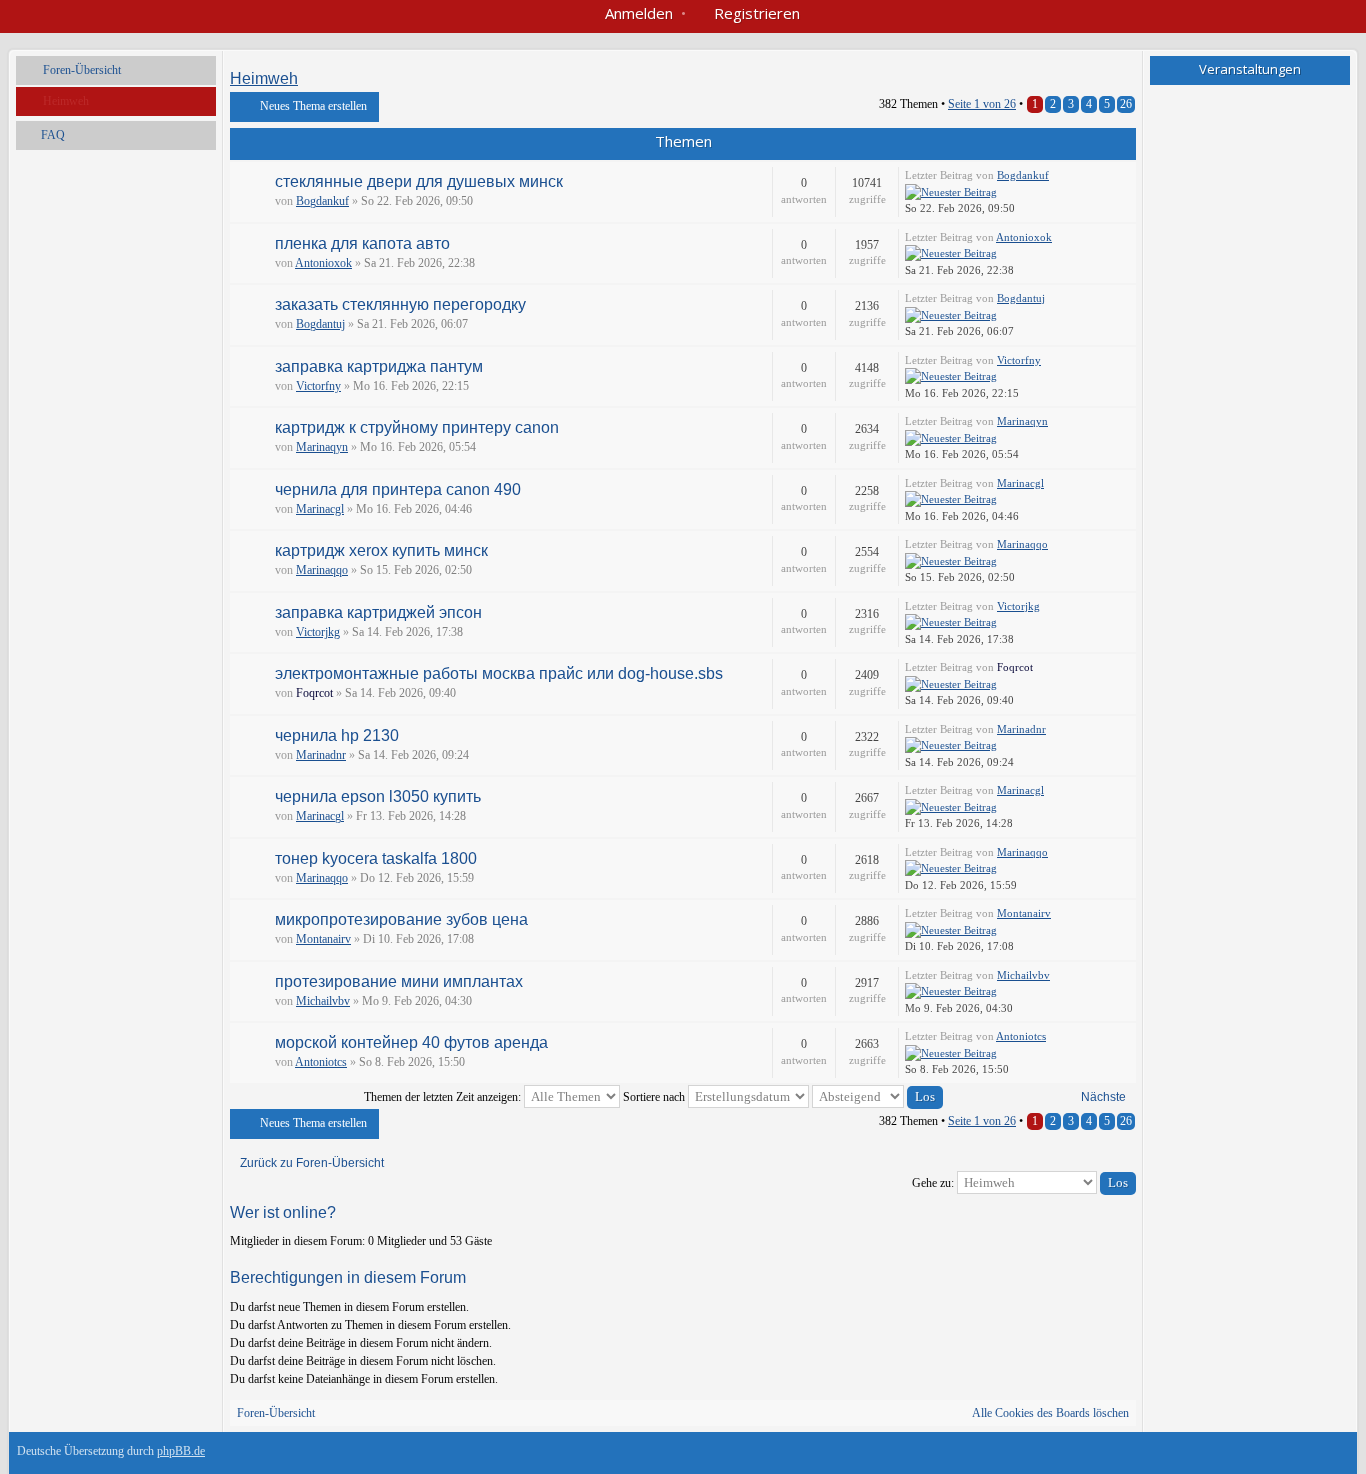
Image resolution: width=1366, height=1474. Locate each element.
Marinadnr (321, 755)
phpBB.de (181, 1451)
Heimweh (66, 101)
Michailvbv (323, 1001)
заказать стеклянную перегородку (400, 304)
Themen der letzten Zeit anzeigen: (444, 1097)
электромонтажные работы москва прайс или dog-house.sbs (499, 673)
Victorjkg (318, 632)
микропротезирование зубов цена (401, 919)
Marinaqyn (322, 447)
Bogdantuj (320, 324)
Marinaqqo (322, 570)
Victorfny (318, 386)
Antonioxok (323, 263)
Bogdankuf (322, 201)
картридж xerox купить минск (381, 550)
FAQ (53, 135)
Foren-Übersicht (82, 70)
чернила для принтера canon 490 (398, 489)
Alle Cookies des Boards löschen (1050, 1413)
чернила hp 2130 (337, 735)
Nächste (1103, 1097)
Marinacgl (320, 509)
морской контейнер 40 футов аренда (411, 1042)
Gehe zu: (933, 1183)
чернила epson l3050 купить (378, 796)
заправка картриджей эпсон (378, 612)
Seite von (982, 104)
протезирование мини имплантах (399, 981)
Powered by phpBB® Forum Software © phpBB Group (1319, 1456)
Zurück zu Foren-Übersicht (312, 1163)
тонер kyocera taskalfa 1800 (376, 858)
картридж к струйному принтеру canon (417, 427)
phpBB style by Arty (1259, 1456)
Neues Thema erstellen (313, 106)
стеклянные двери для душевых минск (419, 181)
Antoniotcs (321, 1062)
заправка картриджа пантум (379, 366)
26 (1126, 104)
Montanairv (323, 939)
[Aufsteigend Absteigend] (877, 1097)
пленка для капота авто (362, 243)
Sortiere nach (655, 1097)
